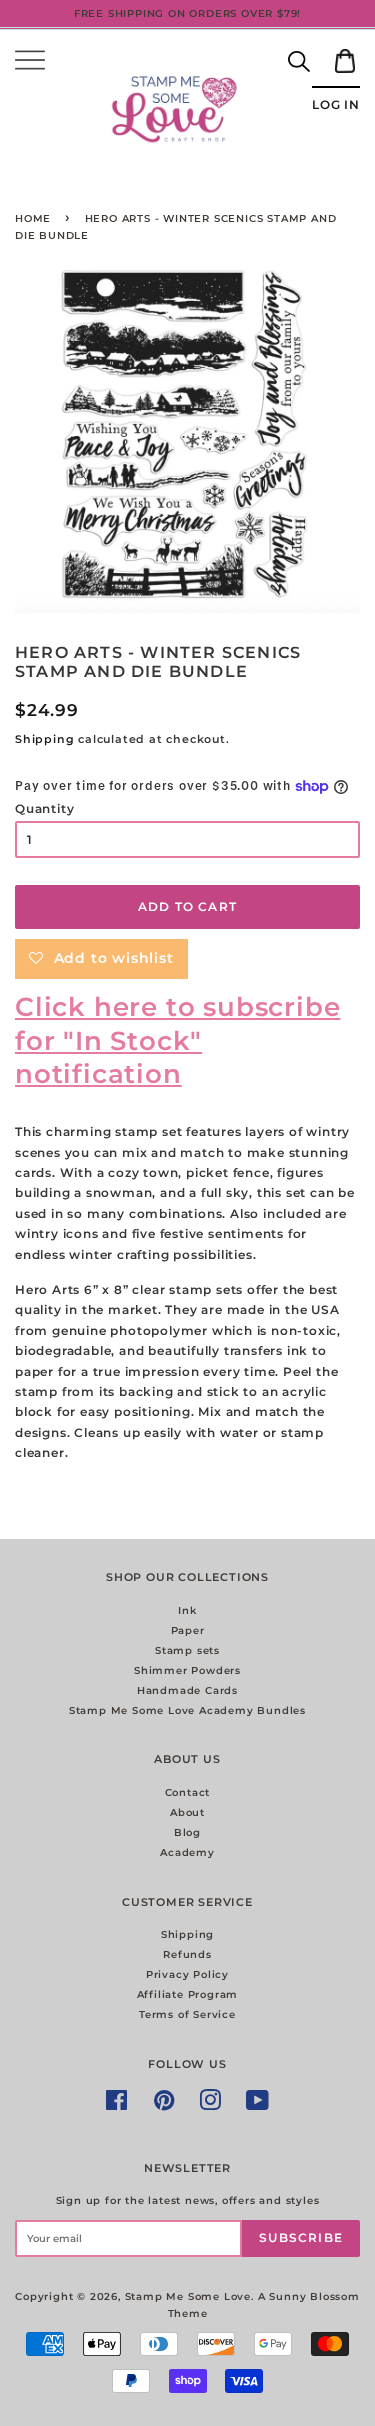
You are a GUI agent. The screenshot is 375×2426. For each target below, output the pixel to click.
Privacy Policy (187, 1974)
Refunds (187, 1954)
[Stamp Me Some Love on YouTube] (258, 2105)
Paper (188, 1630)
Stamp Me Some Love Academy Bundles (187, 1710)
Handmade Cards (187, 1690)
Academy (187, 1852)
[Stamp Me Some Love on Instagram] (210, 2105)
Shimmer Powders (187, 1670)
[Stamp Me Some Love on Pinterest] (164, 2105)
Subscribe (301, 2237)
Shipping (44, 739)
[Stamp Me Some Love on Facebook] (117, 2105)
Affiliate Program (188, 1994)
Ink (187, 1610)
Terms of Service (187, 2014)
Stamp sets (187, 1650)
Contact (188, 1792)
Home (33, 218)
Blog (187, 1832)
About (187, 1812)
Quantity (44, 808)
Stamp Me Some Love (188, 2296)
